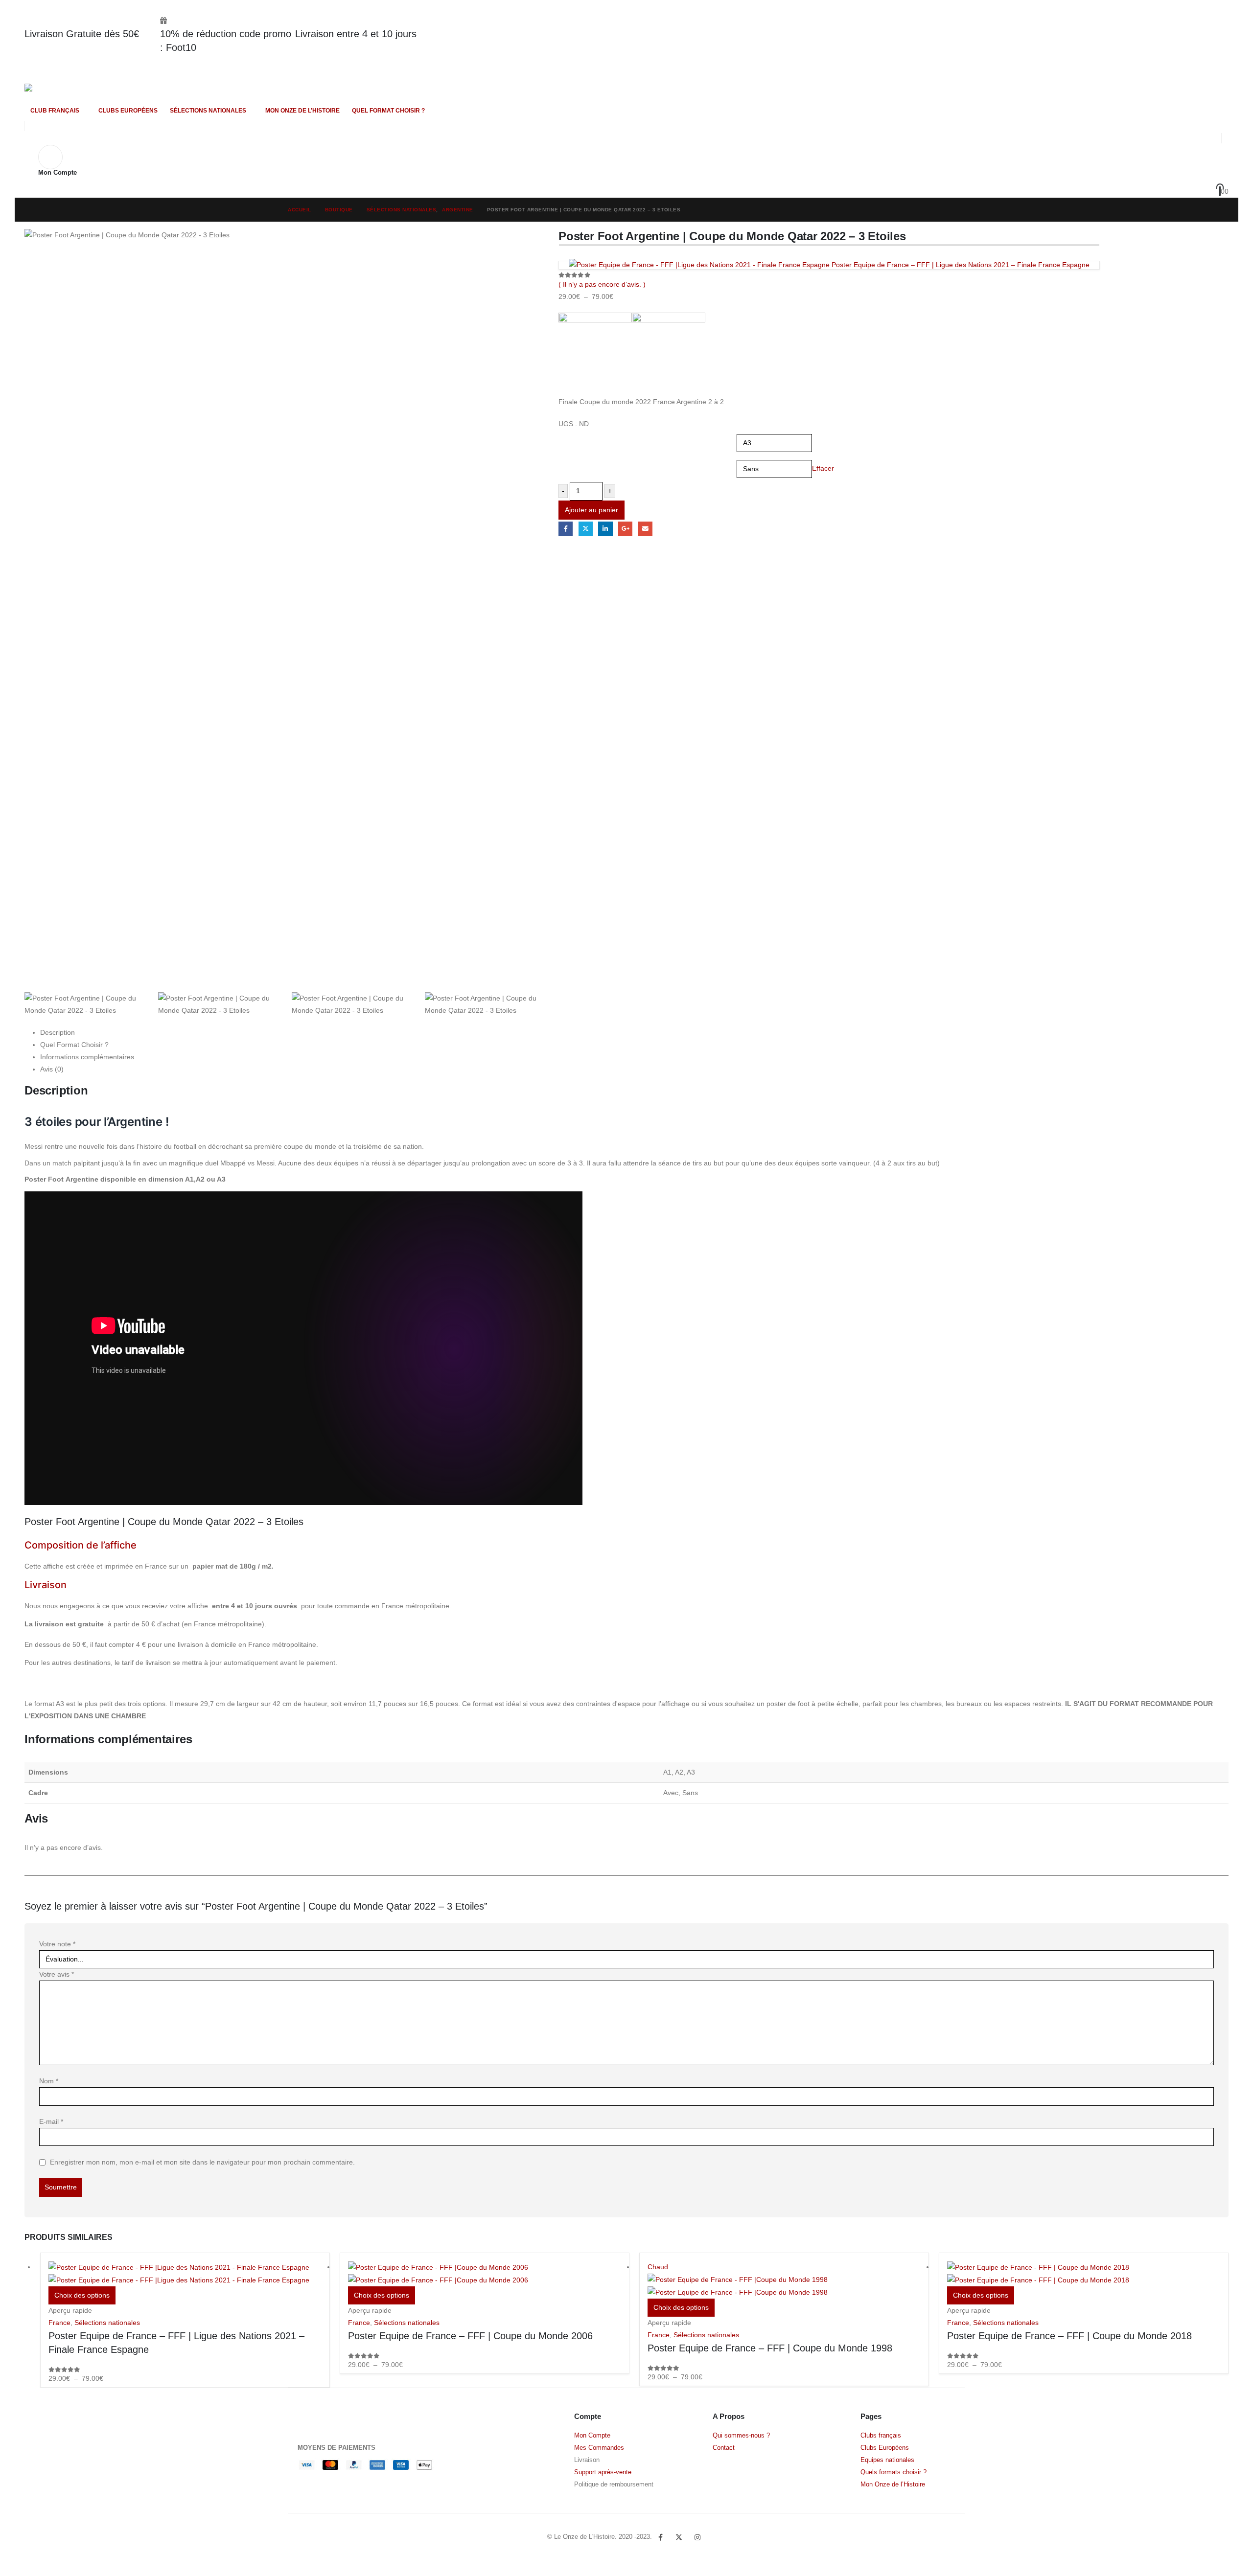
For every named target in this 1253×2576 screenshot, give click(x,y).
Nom (49, 2081)
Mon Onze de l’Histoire (302, 111)
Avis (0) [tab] (52, 1069)
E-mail (51, 2121)
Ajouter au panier (592, 510)
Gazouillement (586, 529)
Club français (55, 111)
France (59, 2323)
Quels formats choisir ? (893, 2472)
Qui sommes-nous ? (741, 2436)
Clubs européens (128, 111)
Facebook (566, 529)
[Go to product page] (185, 2274)
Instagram (697, 2537)
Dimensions (577, 437)
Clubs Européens (885, 2448)
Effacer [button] (823, 468)
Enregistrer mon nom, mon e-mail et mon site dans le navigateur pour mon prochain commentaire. (202, 2162)
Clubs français (881, 2436)
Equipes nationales (887, 2460)
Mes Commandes (599, 2448)
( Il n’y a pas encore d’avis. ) (602, 284)
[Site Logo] (52, 92)
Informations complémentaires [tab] (87, 1057)
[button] (1200, 138)
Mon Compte (592, 2436)
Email (645, 529)
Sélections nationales (208, 111)
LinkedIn (605, 529)
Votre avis (57, 1974)
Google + (625, 529)
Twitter (679, 2537)
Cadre (569, 463)
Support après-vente (603, 2472)
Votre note (57, 1944)
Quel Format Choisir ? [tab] (74, 1045)
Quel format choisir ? (388, 111)
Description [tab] (58, 1032)
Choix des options (82, 2295)
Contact (724, 2448)
